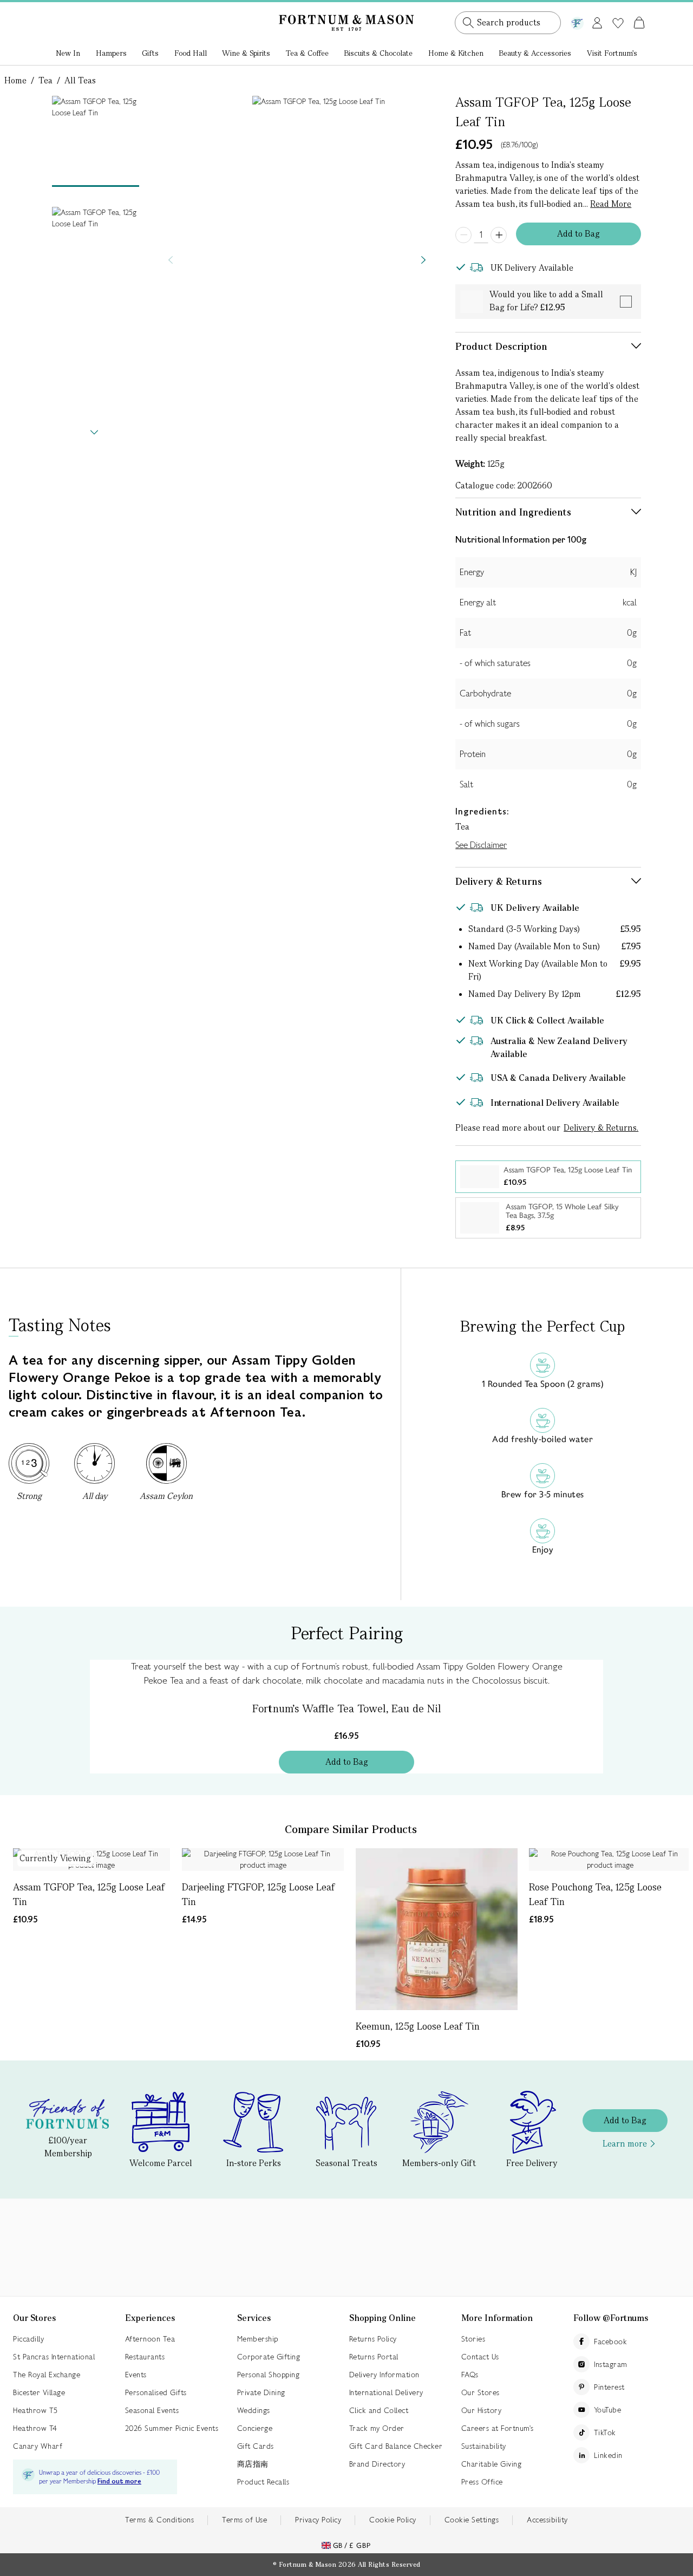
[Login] (597, 21)
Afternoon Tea (150, 2339)
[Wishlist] (618, 23)
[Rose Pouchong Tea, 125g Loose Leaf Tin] (610, 1860)
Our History (482, 2410)
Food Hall (191, 53)
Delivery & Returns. (601, 1128)
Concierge (255, 2428)
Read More (611, 204)
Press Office (482, 2482)
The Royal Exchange (47, 2375)
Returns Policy (373, 2339)
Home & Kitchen (456, 53)
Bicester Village (39, 2392)
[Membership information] (577, 21)
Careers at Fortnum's (498, 2428)
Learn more (625, 2144)
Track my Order (377, 2428)
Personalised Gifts (156, 2392)
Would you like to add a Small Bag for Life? (546, 301)
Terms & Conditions (159, 2520)
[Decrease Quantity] (463, 235)
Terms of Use (244, 2520)
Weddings (254, 2410)
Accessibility (547, 2520)
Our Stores (480, 2392)
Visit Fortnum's (612, 53)
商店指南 (253, 2464)
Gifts (150, 53)
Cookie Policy (393, 2520)
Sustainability (484, 2446)
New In (68, 53)
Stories (473, 2339)
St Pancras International (54, 2357)
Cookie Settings (472, 2520)
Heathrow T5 (35, 2410)
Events (136, 2375)
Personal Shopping (269, 2375)
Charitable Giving (492, 2464)
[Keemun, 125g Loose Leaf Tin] (437, 1929)
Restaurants (145, 2357)
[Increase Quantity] (499, 235)
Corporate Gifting (269, 2357)
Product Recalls (263, 2482)
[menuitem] (68, 54)
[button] (616, 10)
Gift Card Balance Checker (396, 2446)
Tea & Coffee (307, 53)
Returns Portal (374, 2357)
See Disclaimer (481, 845)
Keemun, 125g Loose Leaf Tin (418, 2026)
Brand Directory (377, 2464)
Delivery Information (384, 2375)
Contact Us (480, 2357)
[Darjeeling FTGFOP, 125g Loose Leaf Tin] (263, 1860)
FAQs (470, 2375)
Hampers (111, 53)
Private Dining (261, 2392)
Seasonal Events (152, 2410)
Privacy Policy (318, 2520)
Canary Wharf (38, 2446)
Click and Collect (379, 2410)
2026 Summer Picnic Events (172, 2428)
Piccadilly (28, 2339)
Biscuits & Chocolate (378, 53)
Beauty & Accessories (535, 53)
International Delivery (386, 2392)
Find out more (119, 2482)
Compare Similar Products (351, 1829)
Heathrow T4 (35, 2428)
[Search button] (468, 23)
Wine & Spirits (246, 53)
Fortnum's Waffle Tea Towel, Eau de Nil (347, 1708)
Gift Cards (256, 2446)
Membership (258, 2339)
